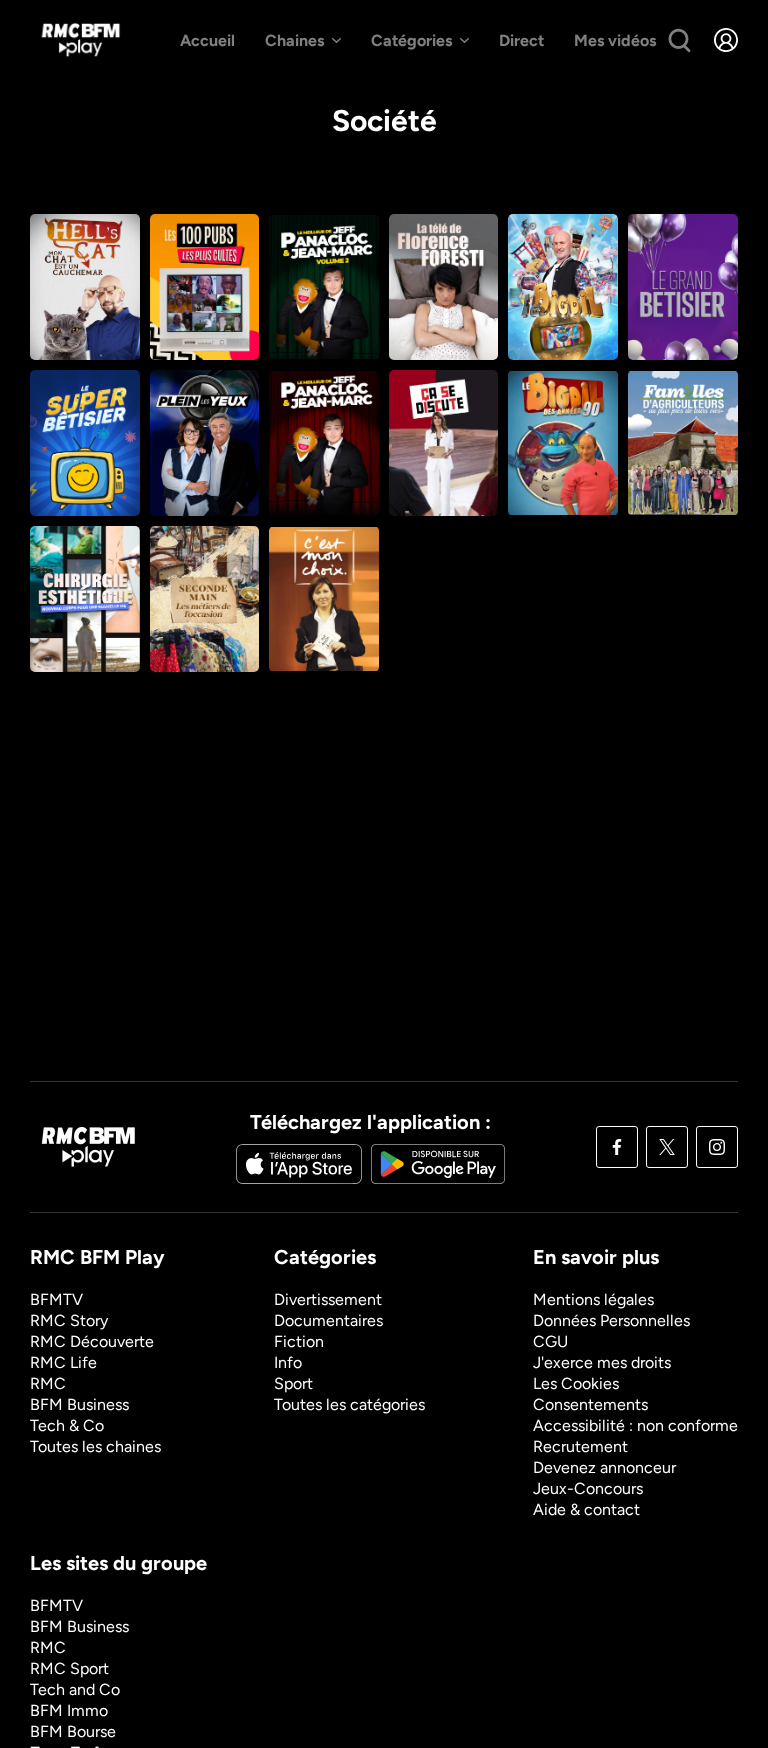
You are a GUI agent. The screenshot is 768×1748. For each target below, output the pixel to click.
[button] (726, 40)
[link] (80, 40)
